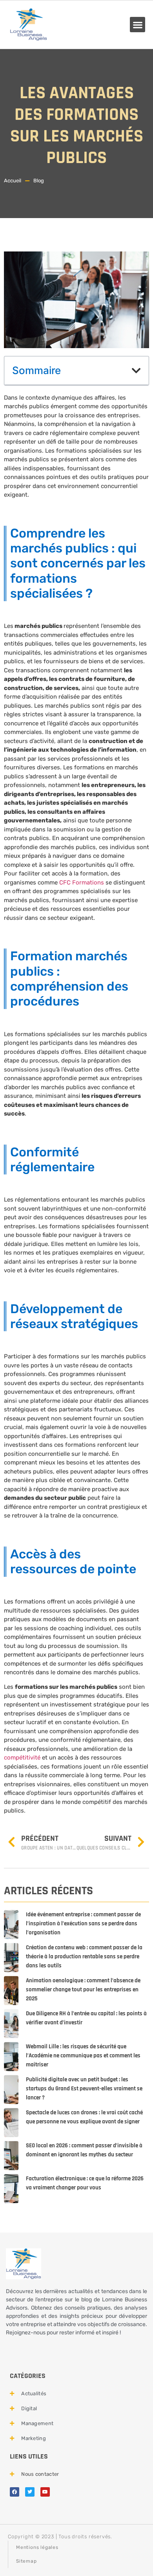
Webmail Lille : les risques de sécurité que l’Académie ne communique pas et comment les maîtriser (83, 2056)
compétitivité (22, 1758)
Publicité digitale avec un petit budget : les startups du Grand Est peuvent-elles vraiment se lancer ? (84, 2089)
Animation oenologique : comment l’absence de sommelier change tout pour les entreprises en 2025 (83, 1990)
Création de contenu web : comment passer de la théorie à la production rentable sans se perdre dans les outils (84, 1957)
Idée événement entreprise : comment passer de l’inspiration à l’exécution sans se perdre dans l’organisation (83, 1924)
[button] (138, 25)
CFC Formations (82, 883)
